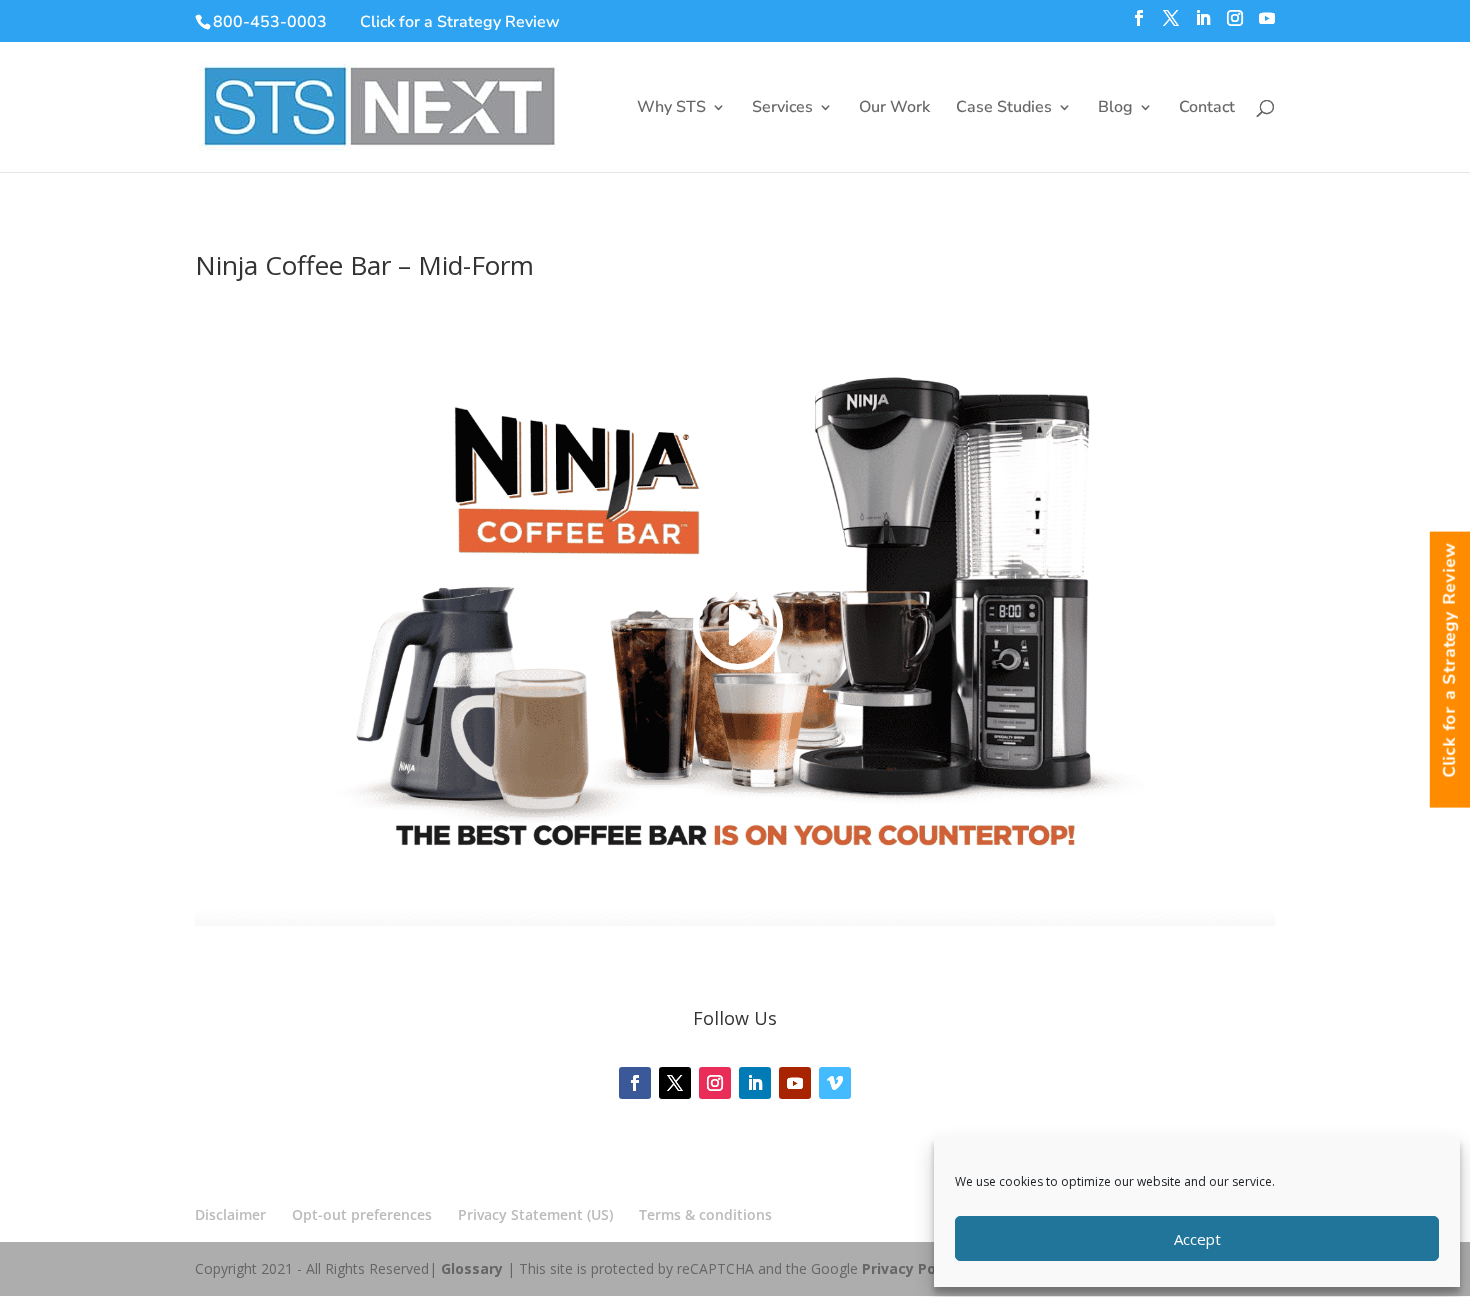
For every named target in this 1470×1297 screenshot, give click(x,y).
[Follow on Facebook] (635, 1083)
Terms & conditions (705, 1214)
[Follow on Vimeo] (835, 1083)
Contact (1207, 109)
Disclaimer (230, 1214)
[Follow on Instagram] (715, 1083)
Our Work (894, 109)
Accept (1197, 1239)
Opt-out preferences (362, 1214)
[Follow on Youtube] (795, 1083)
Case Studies (1004, 109)
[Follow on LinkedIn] (755, 1083)
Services (782, 109)
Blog (1115, 109)
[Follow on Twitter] (675, 1083)
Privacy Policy (911, 1268)
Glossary (472, 1268)
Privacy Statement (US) (535, 1214)
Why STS (671, 109)
